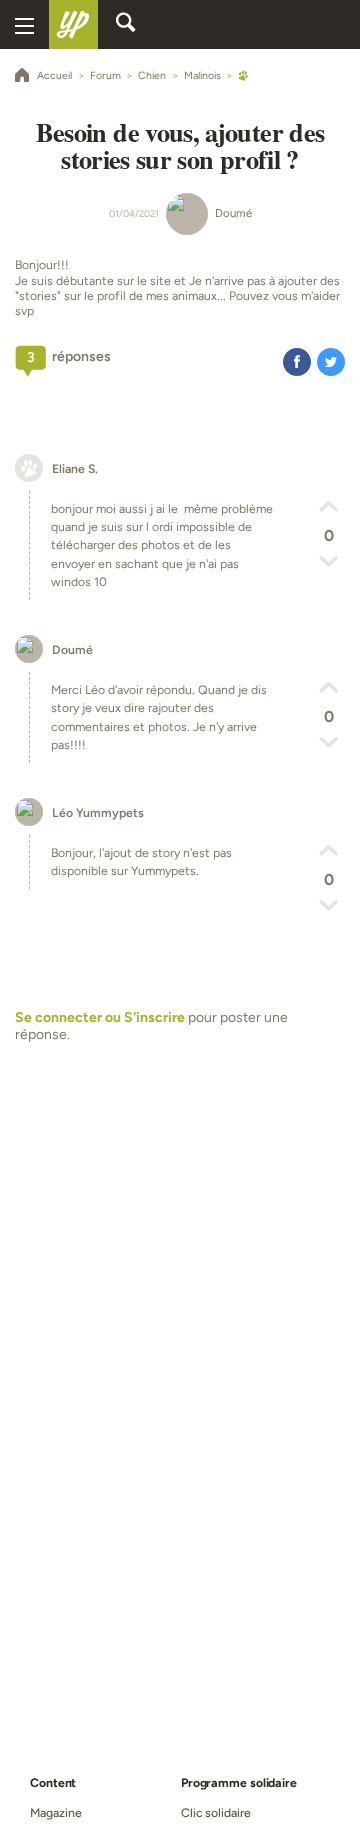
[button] (297, 361)
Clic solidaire (216, 1812)
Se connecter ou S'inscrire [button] (100, 1017)
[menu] (24, 24)
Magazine (55, 1812)
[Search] (126, 25)
